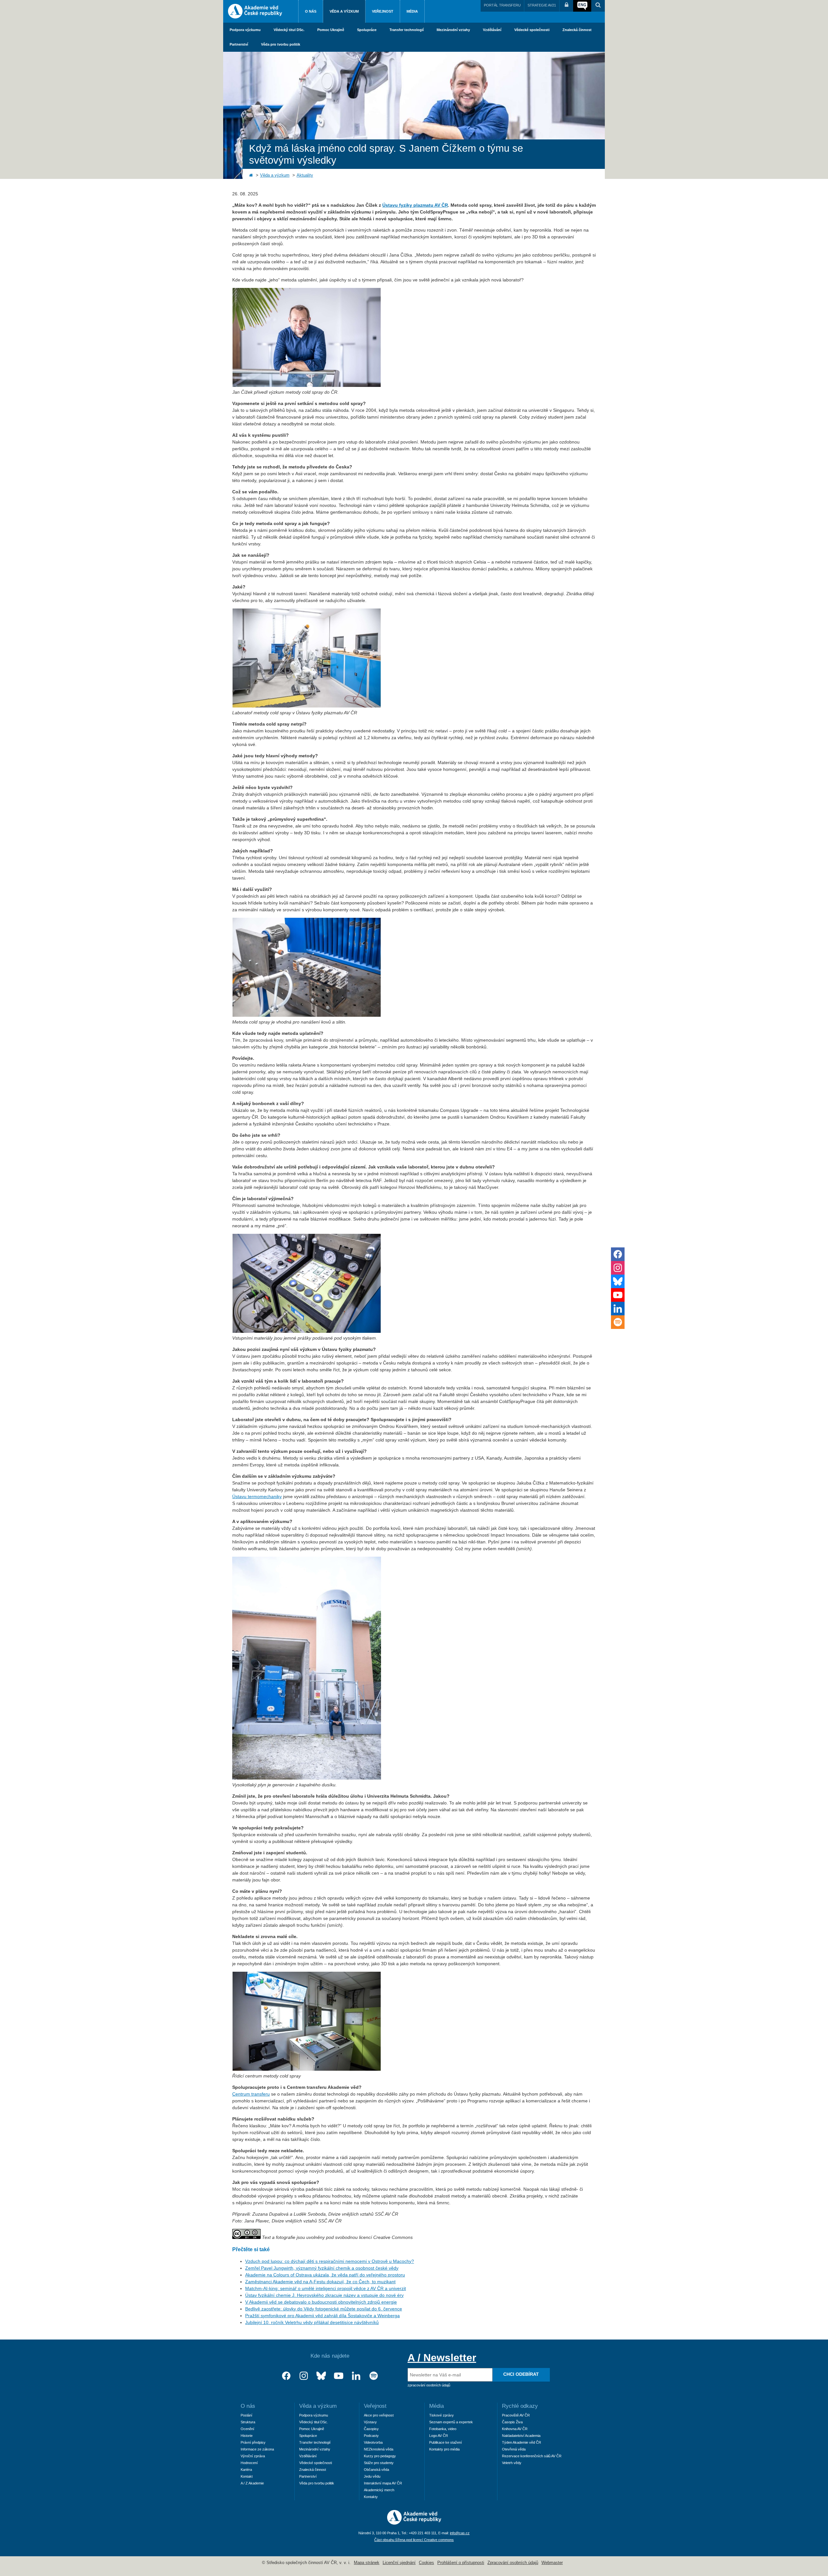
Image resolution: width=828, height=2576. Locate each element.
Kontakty (371, 2497)
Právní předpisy (253, 2442)
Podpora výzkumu (245, 30)
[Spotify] (374, 2376)
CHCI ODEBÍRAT (521, 2374)
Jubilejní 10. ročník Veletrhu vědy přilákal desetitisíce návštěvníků (312, 2322)
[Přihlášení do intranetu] (566, 6)
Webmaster (552, 2563)
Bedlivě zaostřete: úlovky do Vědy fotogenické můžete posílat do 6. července (324, 2309)
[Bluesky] (321, 2376)
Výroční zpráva (253, 2456)
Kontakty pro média (444, 2449)
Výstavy (370, 2422)
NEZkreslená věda (379, 2449)
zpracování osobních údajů (429, 2385)
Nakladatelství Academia (521, 2436)
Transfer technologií (407, 30)
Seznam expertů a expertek (451, 2422)
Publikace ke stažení (446, 2442)
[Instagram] (304, 2376)
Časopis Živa (512, 2422)
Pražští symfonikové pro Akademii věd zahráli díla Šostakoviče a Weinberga (322, 2316)
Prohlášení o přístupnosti (461, 2563)
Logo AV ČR (439, 2436)
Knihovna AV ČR (515, 2429)
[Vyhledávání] (598, 6)
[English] (582, 6)
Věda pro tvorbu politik (281, 44)
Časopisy (371, 2429)
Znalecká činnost (577, 30)
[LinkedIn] (356, 2376)
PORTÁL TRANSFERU (502, 5)
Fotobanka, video (443, 2429)
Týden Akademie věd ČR (522, 2442)
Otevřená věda (514, 2449)
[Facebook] (286, 2376)
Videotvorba (373, 2442)
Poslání (246, 2415)
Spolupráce (367, 30)
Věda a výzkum (344, 11)
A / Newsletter (442, 2358)
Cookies (426, 2563)
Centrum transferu (251, 2094)
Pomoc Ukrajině (331, 30)
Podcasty (371, 2436)
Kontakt (247, 2476)
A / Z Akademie (252, 2483)
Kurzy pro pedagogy (380, 2456)
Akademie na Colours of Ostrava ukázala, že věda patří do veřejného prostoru (325, 2275)
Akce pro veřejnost (379, 2415)
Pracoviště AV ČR (516, 2415)
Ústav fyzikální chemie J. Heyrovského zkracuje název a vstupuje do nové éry (324, 2295)
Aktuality (305, 175)
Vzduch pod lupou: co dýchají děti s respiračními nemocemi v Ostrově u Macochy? (330, 2261)
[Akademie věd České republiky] (414, 2523)
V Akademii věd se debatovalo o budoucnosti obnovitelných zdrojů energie (321, 2302)
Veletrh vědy (512, 2463)
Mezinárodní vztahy (453, 30)
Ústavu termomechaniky (257, 1496)
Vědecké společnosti (532, 30)
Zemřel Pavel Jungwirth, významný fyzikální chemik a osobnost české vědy (322, 2268)
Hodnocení (249, 2463)
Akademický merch (379, 2490)
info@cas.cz (460, 2533)
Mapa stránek (367, 2563)
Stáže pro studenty (379, 2463)
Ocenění (247, 2429)
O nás (311, 11)
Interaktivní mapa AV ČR (383, 2483)
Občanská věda (376, 2470)
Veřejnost (383, 11)
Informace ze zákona (257, 2449)
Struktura (248, 2422)
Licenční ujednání (399, 2563)
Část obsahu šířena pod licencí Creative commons (414, 2540)
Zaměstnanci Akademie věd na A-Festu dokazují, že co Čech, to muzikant (320, 2282)
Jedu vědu (372, 2476)
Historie (247, 2436)
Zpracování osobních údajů (513, 2563)
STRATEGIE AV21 (542, 5)
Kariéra (246, 2470)
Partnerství (239, 44)
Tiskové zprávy (441, 2415)
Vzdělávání (492, 30)
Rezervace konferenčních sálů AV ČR (532, 2456)
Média (412, 11)
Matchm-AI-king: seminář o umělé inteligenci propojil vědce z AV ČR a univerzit (326, 2288)
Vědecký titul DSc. (289, 30)
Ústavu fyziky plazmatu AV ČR (415, 205)
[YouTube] (339, 2376)
